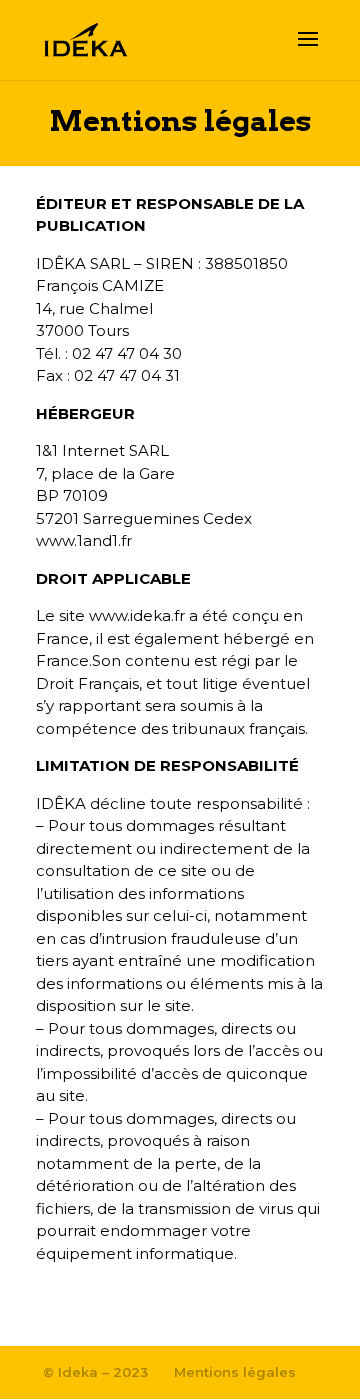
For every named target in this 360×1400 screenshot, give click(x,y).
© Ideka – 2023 (95, 1372)
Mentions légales (235, 1372)
